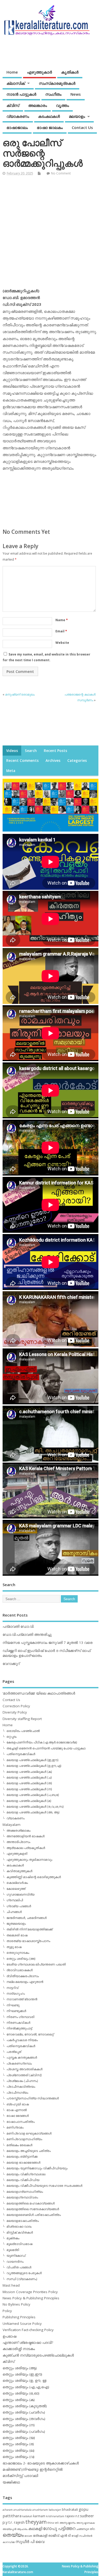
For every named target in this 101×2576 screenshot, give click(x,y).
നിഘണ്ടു (13, 2005)
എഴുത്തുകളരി (17, 1854)
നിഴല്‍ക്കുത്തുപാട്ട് (19, 2028)
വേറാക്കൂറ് (11, 1664)
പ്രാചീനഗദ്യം (17, 2092)
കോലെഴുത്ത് (16, 1889)
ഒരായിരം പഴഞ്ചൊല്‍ (23, 1731)
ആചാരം (22, 2529)
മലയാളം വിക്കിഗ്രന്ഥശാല (26, 2174)
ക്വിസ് (13, 105)
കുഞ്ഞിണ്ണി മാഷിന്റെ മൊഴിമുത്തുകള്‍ (34, 1877)
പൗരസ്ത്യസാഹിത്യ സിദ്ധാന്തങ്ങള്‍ (33, 2098)
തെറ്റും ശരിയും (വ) (19, 2457)
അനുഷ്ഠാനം (68, 2523)
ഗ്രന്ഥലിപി (15, 1900)
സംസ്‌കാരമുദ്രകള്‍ (57, 83)
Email (61, 631)
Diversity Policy (15, 1712)
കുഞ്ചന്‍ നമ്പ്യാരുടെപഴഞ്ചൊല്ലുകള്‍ (38, 2355)
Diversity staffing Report (22, 1719)
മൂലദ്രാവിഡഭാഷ (19, 2244)
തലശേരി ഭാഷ (17, 1935)
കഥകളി (35, 2528)
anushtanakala (23, 2510)
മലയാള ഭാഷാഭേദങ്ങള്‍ (23, 2162)
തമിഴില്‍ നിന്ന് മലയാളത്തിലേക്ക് (30, 1929)
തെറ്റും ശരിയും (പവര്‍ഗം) (24, 2431)
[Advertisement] (51, 234)
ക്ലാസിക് (16, 83)
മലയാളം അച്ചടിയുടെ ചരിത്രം (29, 2151)
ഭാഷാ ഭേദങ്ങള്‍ (18, 2116)
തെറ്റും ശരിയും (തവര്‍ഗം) (24, 2419)
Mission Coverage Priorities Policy (30, 2292)
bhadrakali (70, 2510)
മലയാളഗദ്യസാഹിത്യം (25, 2192)
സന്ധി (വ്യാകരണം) (22, 2279)
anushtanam (40, 2510)
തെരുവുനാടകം (18, 1953)
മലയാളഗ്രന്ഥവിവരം (22, 2197)
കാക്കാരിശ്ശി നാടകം (19, 2349)
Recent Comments (22, 761)
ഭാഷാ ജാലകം (50, 127)
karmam (39, 2516)
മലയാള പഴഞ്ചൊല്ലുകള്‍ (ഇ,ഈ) (32, 1760)
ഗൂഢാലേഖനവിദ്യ (20, 1894)
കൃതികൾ (70, 72)
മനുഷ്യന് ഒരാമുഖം (20, 694)
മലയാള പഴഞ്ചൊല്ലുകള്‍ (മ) (29, 1801)
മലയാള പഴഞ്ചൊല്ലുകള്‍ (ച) (29, 1777)
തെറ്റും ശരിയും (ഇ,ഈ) (22, 2374)
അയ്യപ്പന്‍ (9, 2529)
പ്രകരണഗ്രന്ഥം (19, 2063)
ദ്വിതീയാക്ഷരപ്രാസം (23, 1976)
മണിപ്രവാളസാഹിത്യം (24, 2139)
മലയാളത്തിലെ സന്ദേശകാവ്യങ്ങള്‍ (33, 2209)
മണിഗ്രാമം (15, 2127)
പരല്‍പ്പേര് (14, 2052)
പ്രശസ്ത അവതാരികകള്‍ (24, 2069)
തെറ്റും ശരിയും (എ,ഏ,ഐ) (26, 2387)
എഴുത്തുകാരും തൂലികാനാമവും (29, 1860)
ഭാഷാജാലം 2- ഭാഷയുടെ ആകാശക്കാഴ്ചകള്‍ (41, 2463)
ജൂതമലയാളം (16, 1923)
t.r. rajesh (16, 2522)
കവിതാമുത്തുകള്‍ (19, 1871)
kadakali (27, 2516)
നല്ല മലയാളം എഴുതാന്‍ (25, 1982)
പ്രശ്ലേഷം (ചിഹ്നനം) (22, 2081)
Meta (11, 771)
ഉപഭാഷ (9, 2336)
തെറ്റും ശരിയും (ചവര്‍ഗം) (24, 2412)
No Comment (61, 173)
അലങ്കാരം (38, 105)
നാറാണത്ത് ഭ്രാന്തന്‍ (22, 1999)
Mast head (11, 2285)
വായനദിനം (15, 2262)
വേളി (75, 2536)
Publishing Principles (19, 2317)
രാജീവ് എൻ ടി (59, 2536)
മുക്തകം (13, 2238)
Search (31, 751)
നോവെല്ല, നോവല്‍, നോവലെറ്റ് (30, 2034)
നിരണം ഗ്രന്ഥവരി (20, 2017)
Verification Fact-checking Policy (28, 2330)
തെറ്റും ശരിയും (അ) (21, 1959)
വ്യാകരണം (18, 116)
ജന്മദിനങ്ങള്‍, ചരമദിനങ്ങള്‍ (27, 1918)
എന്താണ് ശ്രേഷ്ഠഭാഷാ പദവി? (28, 2343)
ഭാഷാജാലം (17, 127)
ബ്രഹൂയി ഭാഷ (18, 2104)
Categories (77, 761)
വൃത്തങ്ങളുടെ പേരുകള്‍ (24, 2273)
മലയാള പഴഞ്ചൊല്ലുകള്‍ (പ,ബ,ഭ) (33, 1795)
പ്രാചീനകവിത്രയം (21, 2087)
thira (51, 2523)
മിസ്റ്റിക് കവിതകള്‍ (20, 2232)
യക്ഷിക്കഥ (11, 2482)
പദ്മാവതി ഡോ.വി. (18, 1626)
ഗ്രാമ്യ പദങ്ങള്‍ (19, 1906)
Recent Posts (55, 751)
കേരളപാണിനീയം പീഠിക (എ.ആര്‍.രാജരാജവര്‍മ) (42, 1742)
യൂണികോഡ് (16, 2256)
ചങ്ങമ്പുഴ (82, 2529)
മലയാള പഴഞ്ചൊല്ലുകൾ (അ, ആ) (33, 1812)
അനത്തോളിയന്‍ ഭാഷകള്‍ (26, 1836)
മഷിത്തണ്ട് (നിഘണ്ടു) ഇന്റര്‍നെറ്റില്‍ (33, 2469)
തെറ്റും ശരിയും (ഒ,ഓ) (21, 2393)
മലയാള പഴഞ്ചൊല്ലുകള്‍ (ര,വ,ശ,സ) (35, 1806)
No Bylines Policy (16, 2304)
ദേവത (28, 2536)
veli (57, 2523)
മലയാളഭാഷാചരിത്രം (23, 2221)
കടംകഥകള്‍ (49, 116)
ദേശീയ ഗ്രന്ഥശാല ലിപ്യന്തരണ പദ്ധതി (36, 1964)
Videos (12, 751)
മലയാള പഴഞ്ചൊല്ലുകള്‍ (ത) (29, 1783)
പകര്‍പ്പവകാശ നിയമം (22, 2040)
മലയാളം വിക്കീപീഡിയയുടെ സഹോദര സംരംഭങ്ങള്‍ (44, 2186)
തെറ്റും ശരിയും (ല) (19, 2450)
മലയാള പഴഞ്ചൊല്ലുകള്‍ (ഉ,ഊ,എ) (34, 1766)
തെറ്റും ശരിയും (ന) (19, 2425)
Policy (7, 2311)
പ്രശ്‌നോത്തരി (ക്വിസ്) (24, 2075)
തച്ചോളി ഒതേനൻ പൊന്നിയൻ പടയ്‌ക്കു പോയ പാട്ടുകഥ (46, 1748)
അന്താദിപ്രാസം (18, 1842)
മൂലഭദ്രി (13, 2250)
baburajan (55, 2510)
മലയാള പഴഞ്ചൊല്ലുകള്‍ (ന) (29, 1789)
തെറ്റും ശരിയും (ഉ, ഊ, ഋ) (25, 2380)
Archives (53, 761)
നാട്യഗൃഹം (16, 1993)
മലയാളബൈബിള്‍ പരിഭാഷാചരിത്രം (34, 2215)
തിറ (92, 2529)
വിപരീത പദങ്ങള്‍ (19, 2267)
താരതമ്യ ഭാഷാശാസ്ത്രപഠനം (28, 1941)
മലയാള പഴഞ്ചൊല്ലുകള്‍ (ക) (29, 1772)
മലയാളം (77, 116)
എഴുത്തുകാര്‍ (39, 72)
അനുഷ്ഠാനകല (86, 2523)
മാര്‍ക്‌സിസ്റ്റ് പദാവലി (20, 2476)
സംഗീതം (53, 94)
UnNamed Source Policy (22, 2324)
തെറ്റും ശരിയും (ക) (19, 2400)
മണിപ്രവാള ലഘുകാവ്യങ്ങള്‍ (29, 2133)
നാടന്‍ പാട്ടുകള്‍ (21, 94)
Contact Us (82, 127)
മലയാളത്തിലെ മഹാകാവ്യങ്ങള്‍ (31, 2203)
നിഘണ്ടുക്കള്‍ (16, 2011)
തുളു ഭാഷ (14, 1947)
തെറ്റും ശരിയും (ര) (18, 2444)
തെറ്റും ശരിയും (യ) (19, 2438)
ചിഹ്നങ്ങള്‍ (14, 1912)
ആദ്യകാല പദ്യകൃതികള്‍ (26, 1848)
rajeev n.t (72, 2516)
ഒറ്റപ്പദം (12, 1737)
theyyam (36, 2522)
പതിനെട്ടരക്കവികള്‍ (21, 1754)
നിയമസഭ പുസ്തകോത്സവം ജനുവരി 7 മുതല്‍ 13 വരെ (48, 1643)
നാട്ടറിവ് (12, 1988)
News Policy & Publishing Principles (31, 2298)
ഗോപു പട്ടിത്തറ (59, 2528)
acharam (8, 2510)
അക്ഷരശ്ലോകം (19, 1830)
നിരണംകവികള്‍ (18, 2023)
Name (62, 620)
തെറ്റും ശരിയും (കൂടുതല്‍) (25, 2406)
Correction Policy (16, 1706)
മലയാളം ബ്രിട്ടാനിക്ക (22, 2156)
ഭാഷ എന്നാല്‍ (17, 2110)
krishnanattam (55, 2516)
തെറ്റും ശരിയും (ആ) (20, 2368)
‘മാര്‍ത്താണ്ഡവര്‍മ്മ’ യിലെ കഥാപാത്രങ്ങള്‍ (39, 1693)
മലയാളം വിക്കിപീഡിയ (23, 2180)
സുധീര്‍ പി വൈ (30, 2541)
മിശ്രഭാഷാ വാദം (19, 2226)
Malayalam (12, 1825)
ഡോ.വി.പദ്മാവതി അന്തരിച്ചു (27, 1634)
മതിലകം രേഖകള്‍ (19, 2145)
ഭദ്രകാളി (40, 2536)
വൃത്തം (62, 105)
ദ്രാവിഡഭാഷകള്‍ (20, 1970)
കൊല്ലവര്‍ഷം (17, 1883)
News (76, 94)
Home (12, 72)
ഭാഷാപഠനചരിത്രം (21, 2122)
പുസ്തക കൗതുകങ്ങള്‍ (22, 2057)
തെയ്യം (13, 2535)
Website (62, 643)
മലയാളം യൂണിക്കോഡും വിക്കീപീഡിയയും (37, 2168)
